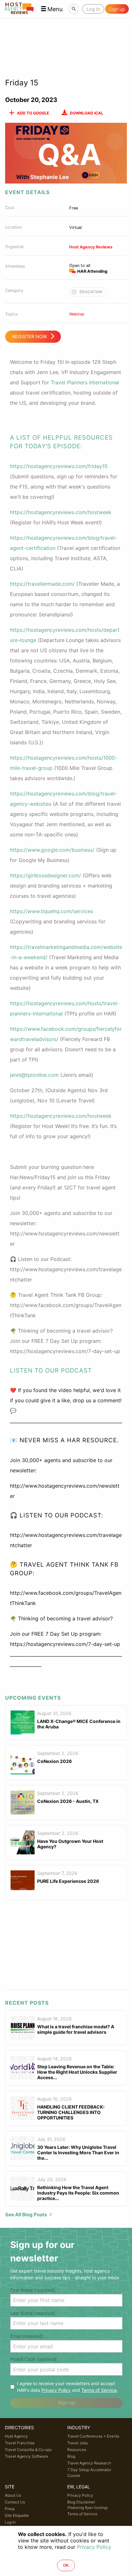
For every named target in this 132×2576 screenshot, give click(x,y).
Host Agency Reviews (91, 247)
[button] (52, 9)
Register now (30, 337)
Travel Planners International (85, 382)
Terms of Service (99, 2390)
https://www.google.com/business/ (52, 850)
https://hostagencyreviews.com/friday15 (59, 466)
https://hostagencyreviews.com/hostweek (61, 512)
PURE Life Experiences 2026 (68, 1881)
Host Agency (16, 2436)
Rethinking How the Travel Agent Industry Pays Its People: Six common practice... (78, 2193)
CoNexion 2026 (54, 1761)
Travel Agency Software (26, 2456)
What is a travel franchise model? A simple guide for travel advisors (76, 2029)
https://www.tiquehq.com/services (51, 911)
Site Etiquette (17, 2515)
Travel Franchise (20, 2443)
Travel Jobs (78, 2443)
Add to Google (33, 113)
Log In (10, 2522)
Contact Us (15, 2502)
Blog (71, 2456)
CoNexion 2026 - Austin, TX (68, 1801)
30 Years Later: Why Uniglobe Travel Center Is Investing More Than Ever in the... (78, 2153)
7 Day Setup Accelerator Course (89, 2473)
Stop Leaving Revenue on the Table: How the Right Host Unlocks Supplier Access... (77, 2072)
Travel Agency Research (89, 2463)
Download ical (87, 113)
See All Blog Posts (26, 2215)
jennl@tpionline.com (34, 1075)
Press (10, 2509)
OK (66, 2565)
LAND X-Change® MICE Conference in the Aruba (79, 1724)
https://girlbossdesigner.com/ (45, 875)
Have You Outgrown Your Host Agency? (70, 1844)
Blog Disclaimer (88, 2505)
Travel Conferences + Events (93, 2436)
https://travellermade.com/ (42, 584)
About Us (13, 2495)
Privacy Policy (56, 2390)
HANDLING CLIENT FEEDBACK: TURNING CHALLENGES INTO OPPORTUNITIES (71, 2112)
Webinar (77, 314)
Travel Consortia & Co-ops (28, 2450)
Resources (77, 2450)
